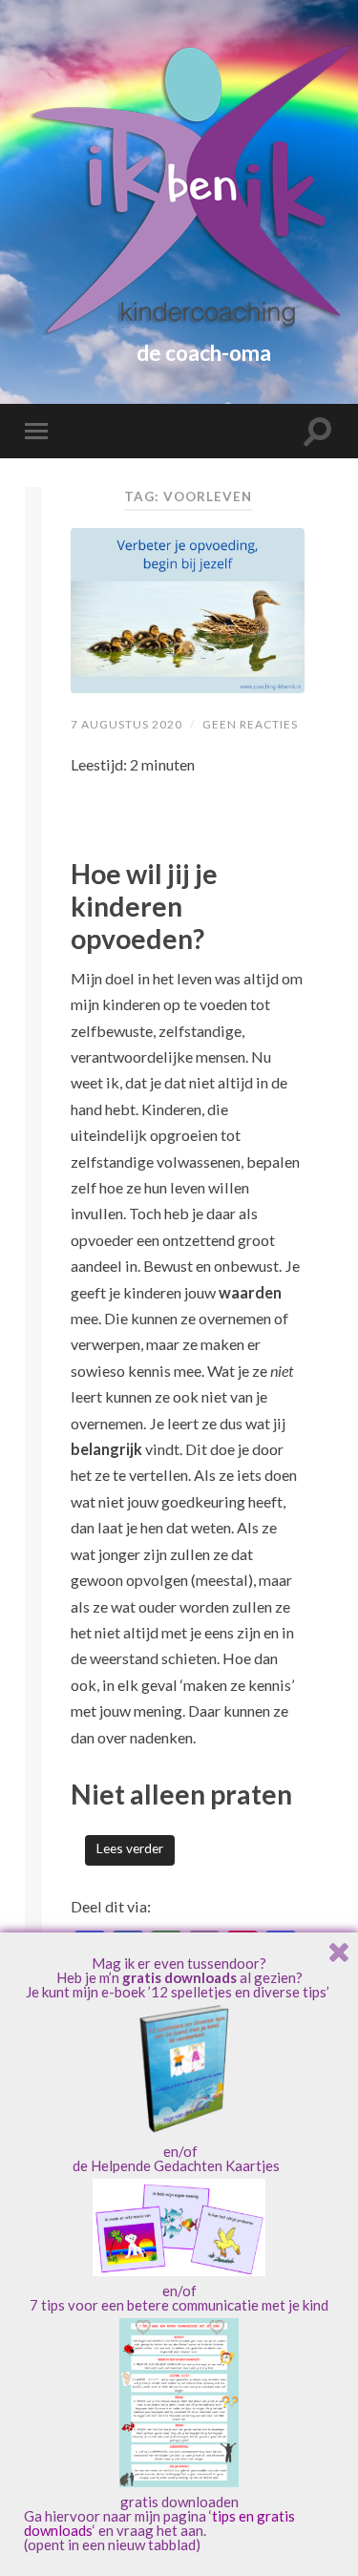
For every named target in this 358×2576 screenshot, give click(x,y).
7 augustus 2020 (126, 724)
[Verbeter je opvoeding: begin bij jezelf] (188, 611)
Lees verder (130, 1848)
